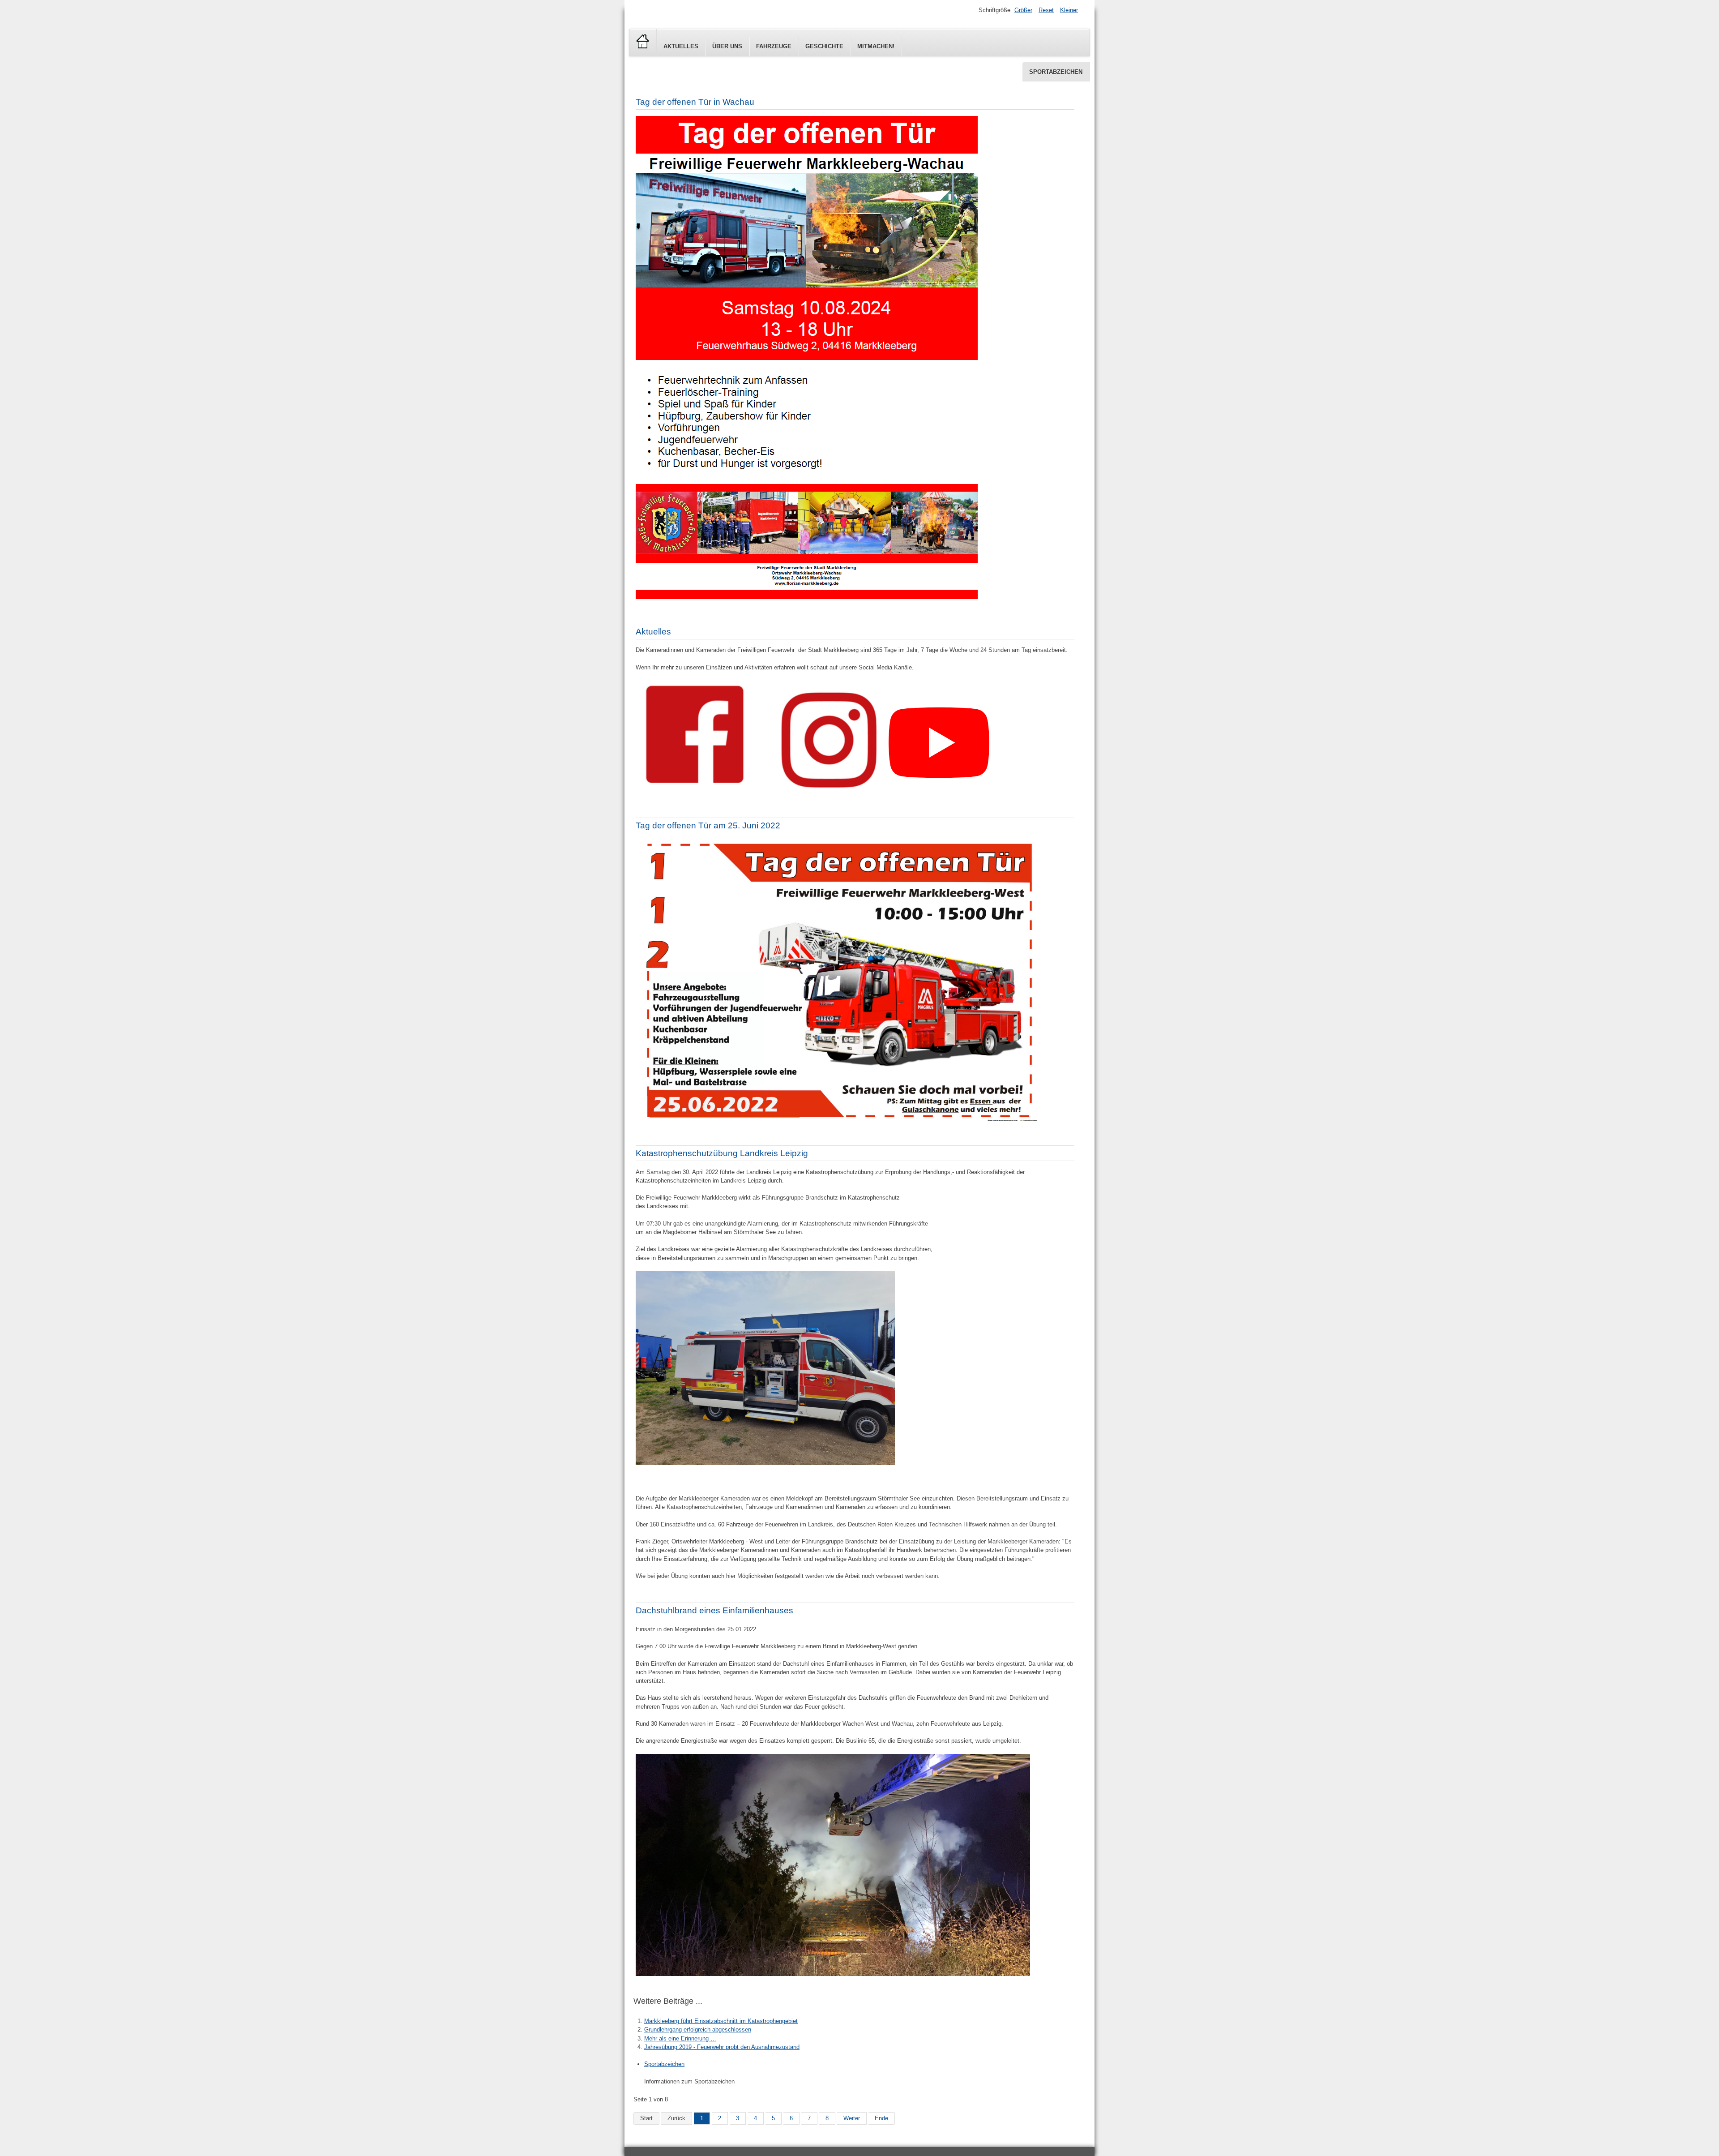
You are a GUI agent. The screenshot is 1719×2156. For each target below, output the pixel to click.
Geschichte (824, 46)
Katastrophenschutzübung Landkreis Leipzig (722, 1153)
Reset (1046, 10)
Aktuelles (681, 46)
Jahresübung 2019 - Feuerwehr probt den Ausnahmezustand (722, 2047)
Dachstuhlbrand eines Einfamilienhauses (714, 1610)
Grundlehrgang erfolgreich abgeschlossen (698, 2030)
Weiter (852, 2118)
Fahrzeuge (774, 46)
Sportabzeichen (1056, 72)
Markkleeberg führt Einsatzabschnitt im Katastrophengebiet (721, 2021)
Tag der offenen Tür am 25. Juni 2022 (708, 825)
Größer (1023, 10)
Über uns (727, 46)
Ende (881, 2118)
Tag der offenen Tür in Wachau (695, 102)
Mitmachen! (876, 46)
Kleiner (1069, 10)
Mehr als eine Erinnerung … (680, 2038)
